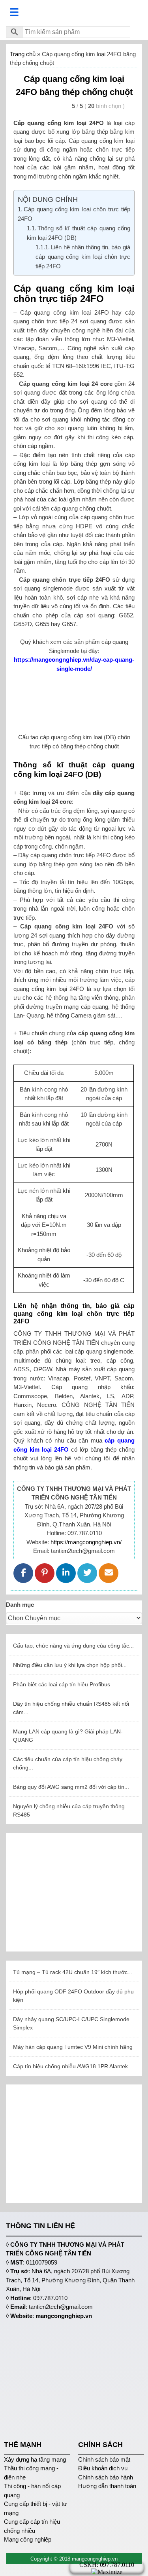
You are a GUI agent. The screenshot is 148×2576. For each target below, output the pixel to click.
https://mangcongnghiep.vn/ (86, 1542)
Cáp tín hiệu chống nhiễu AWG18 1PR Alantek (70, 2066)
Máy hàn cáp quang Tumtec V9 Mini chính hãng (73, 2047)
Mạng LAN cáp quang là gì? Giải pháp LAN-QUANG (68, 1736)
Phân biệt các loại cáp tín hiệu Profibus (62, 1684)
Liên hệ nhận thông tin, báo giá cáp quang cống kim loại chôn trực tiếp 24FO (83, 257)
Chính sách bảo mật (104, 2459)
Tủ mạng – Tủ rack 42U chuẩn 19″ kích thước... (73, 1972)
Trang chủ (23, 54)
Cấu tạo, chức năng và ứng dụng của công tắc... (73, 1646)
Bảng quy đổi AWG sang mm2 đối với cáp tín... (71, 1787)
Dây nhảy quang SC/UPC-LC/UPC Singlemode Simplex (71, 2023)
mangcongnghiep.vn (64, 2316)
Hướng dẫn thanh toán (107, 2486)
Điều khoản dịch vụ (103, 2468)
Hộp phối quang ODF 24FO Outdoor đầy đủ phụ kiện (73, 1996)
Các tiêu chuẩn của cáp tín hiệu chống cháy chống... (68, 1763)
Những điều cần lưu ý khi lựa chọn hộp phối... (70, 1665)
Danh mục (20, 1605)
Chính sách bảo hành (106, 2477)
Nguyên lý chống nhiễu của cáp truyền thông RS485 (69, 1810)
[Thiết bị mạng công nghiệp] (74, 12)
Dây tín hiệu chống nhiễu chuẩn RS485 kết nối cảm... (71, 1708)
